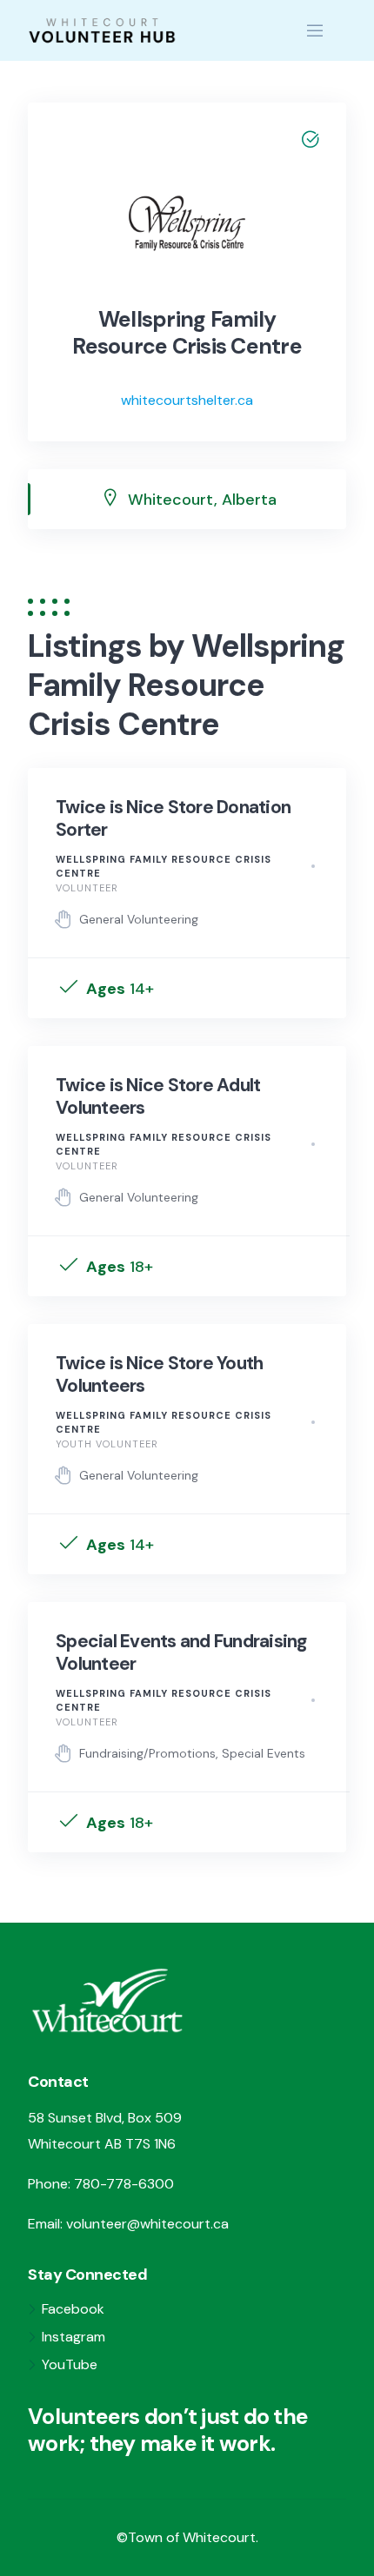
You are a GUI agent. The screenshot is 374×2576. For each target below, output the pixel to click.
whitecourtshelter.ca (187, 400)
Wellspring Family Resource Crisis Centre (164, 867)
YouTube (70, 2364)
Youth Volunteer (107, 1444)
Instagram (73, 2337)
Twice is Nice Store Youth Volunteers (159, 1374)
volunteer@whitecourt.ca (147, 2224)
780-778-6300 (124, 2184)
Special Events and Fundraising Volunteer (181, 1652)
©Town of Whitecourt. (187, 2537)
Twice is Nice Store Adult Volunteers (158, 1096)
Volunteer (87, 888)
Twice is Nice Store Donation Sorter (173, 818)
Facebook (73, 2309)
